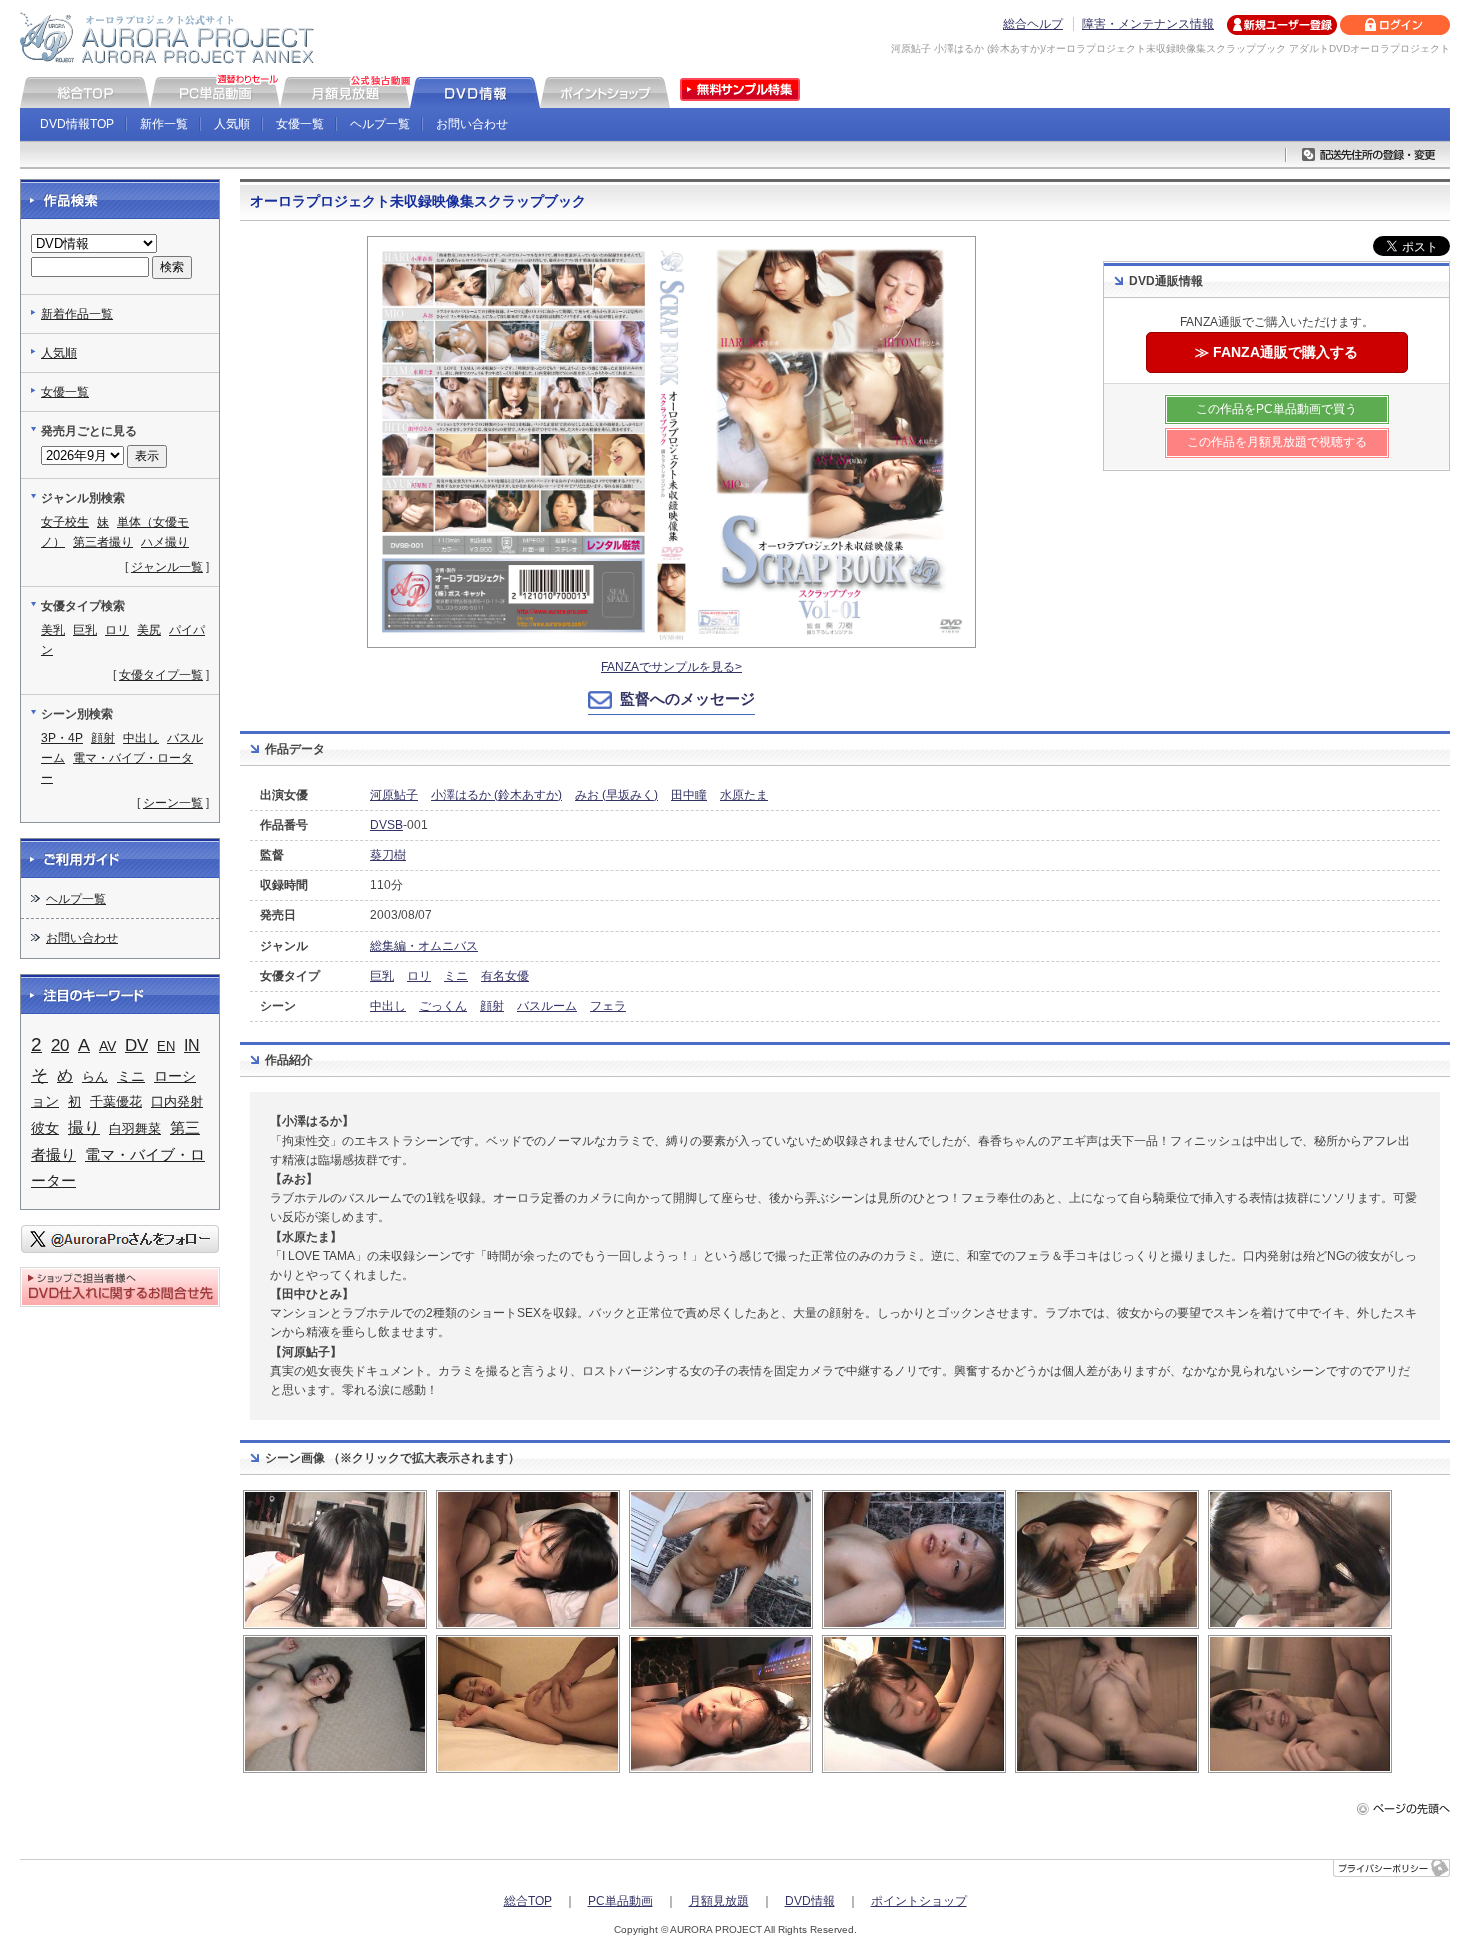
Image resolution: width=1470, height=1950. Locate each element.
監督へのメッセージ (687, 698)
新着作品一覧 (77, 314)
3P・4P (62, 738)
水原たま (744, 795)
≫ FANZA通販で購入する (1276, 352)
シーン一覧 (173, 803)
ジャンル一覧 (167, 567)
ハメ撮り (165, 542)
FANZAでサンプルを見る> (671, 667)
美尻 (149, 630)
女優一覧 (300, 124)
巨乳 (382, 976)
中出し (388, 1006)
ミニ (456, 976)
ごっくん (443, 1006)
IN (192, 1045)
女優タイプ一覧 (161, 675)
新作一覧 (164, 124)
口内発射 (177, 1101)
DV (136, 1045)
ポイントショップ (919, 1901)
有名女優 (505, 976)
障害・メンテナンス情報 (1148, 24)
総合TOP (528, 1901)
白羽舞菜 (135, 1128)
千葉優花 (116, 1101)
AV (107, 1046)
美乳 (53, 630)
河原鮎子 (394, 795)
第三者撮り (103, 542)
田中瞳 (689, 795)
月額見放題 (719, 1901)
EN (166, 1046)
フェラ (608, 1006)
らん (95, 1076)
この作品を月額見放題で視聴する (1277, 442)
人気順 (232, 124)
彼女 (45, 1128)
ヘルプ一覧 (380, 124)
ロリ (419, 976)
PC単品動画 (620, 1901)
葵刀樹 (388, 855)
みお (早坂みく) (616, 795)
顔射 (492, 1006)
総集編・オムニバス (424, 946)
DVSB (386, 825)
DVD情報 (810, 1901)
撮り (84, 1127)
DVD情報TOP (77, 124)
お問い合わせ (472, 124)
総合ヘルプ (1033, 24)
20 (60, 1045)
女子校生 (65, 522)
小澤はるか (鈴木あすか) (496, 795)
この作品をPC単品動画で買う (1276, 409)
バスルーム (547, 1006)
